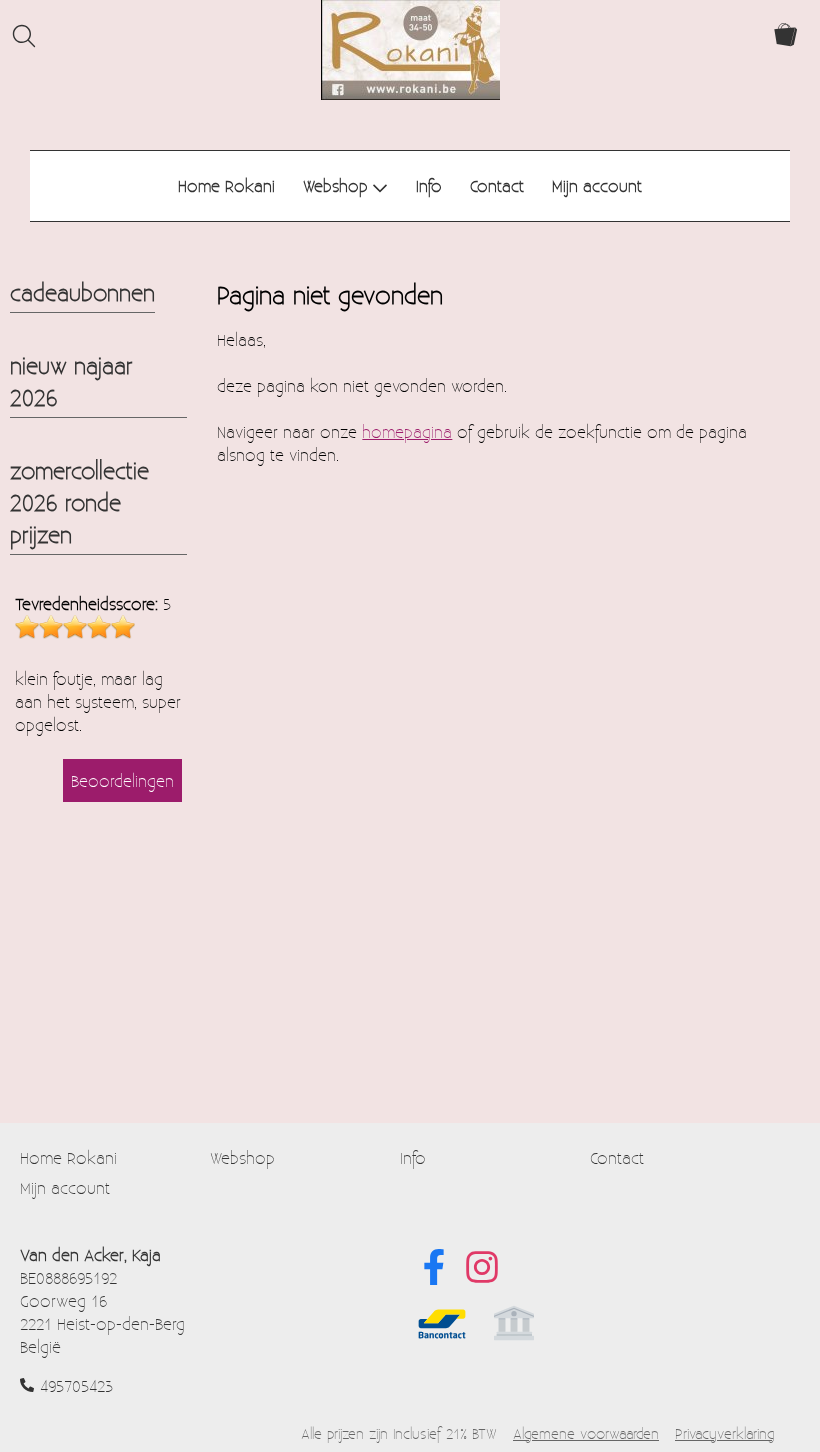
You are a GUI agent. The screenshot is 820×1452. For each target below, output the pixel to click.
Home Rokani (226, 185)
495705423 (76, 1385)
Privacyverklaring (724, 1433)
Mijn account (597, 185)
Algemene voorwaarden (586, 1433)
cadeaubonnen (82, 292)
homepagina (407, 431)
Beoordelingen (122, 780)
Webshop (335, 185)
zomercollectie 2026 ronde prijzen (79, 502)
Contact (497, 185)
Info (429, 185)
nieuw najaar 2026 (71, 381)
